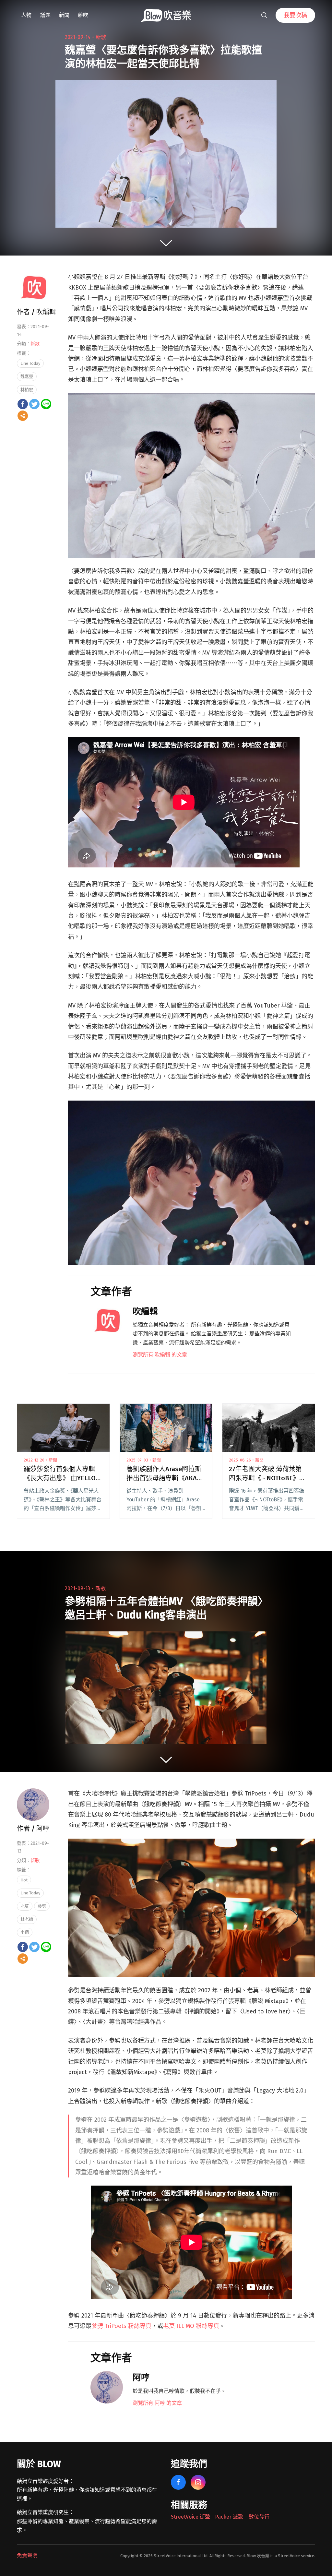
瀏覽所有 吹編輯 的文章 (160, 1355)
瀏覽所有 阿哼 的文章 (157, 2403)
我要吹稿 (295, 15)
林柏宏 (27, 390)
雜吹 (83, 15)
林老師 (27, 1919)
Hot (24, 1880)
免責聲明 (27, 2555)
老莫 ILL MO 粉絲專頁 (191, 2326)
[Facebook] (23, 404)
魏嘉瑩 (27, 376)
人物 (26, 15)
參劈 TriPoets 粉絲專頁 (121, 2326)
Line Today (30, 363)
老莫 (25, 1906)
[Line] (46, 404)
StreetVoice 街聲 (190, 2517)
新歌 (101, 37)
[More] (23, 416)
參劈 (42, 1906)
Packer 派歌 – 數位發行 (242, 2517)
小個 (25, 1932)
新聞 (64, 15)
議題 (45, 15)
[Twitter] (34, 404)
